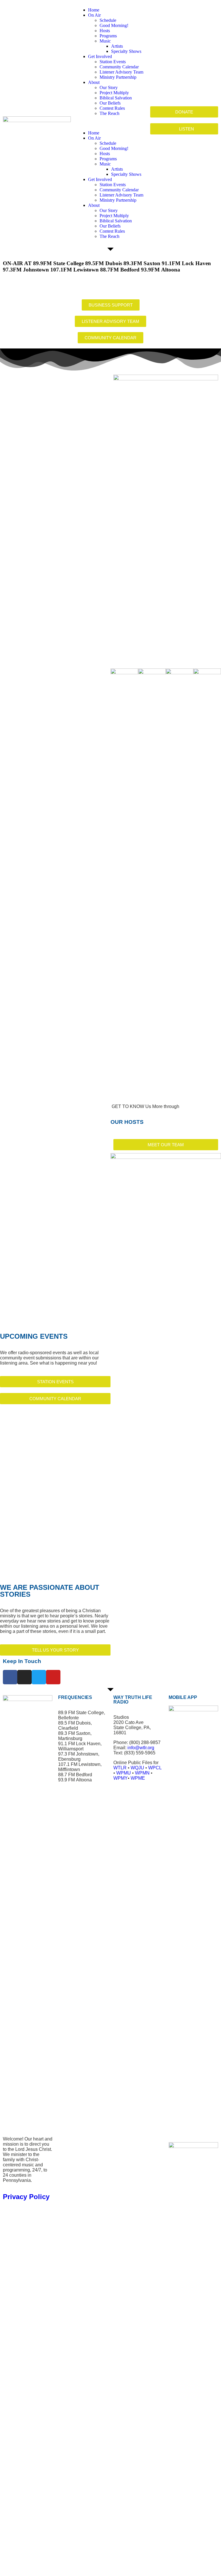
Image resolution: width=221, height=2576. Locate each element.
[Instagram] (24, 1677)
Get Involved (100, 56)
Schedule (108, 20)
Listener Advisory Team (121, 72)
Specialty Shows (126, 51)
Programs (108, 36)
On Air (94, 15)
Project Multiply (114, 93)
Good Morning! (114, 25)
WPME (138, 1778)
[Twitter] (39, 1677)
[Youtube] (53, 1677)
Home (94, 10)
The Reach (109, 113)
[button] (110, 123)
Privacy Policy (26, 2197)
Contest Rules (112, 108)
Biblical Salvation (116, 98)
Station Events (113, 62)
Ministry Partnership (118, 77)
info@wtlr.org (141, 1748)
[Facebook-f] (10, 1677)
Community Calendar (119, 67)
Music (105, 41)
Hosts (105, 31)
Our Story (109, 87)
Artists (117, 46)
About (94, 82)
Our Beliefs (110, 103)
